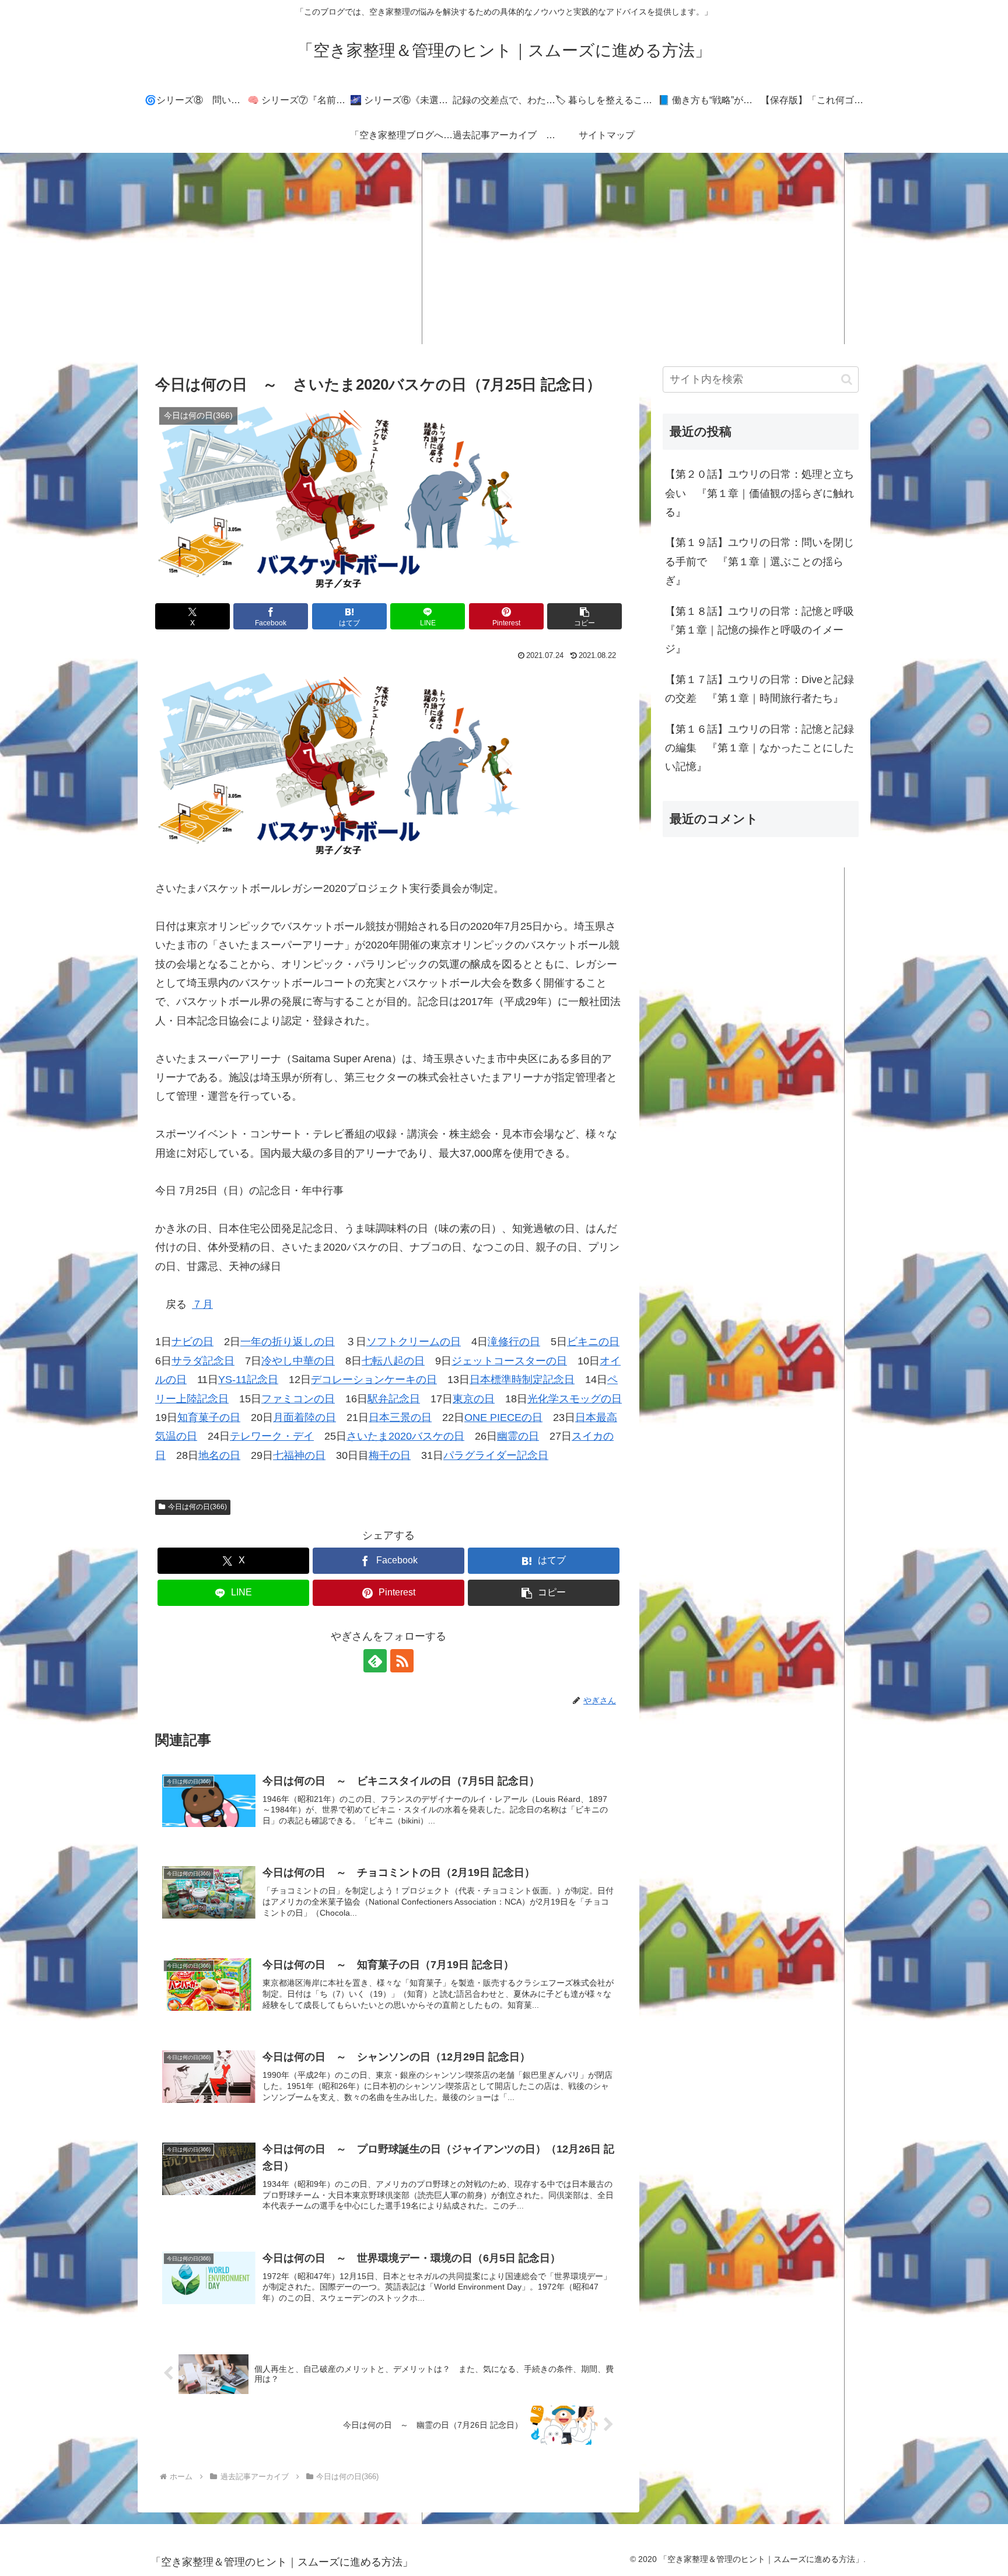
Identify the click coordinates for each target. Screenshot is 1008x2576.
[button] (584, 616)
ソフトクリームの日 (414, 1342)
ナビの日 (192, 1342)
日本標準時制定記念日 (522, 1380)
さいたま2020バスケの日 (405, 1436)
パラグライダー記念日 (496, 1455)
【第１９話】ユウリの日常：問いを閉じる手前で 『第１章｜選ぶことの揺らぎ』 (759, 561)
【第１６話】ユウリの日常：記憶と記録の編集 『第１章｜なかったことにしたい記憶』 (759, 748)
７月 (202, 1304)
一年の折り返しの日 (288, 1342)
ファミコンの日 (298, 1399)
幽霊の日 (518, 1436)
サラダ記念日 (203, 1361)
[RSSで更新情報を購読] (402, 1661)
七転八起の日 (393, 1361)
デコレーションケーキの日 (374, 1380)
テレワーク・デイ (272, 1436)
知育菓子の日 (209, 1417)
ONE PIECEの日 (503, 1417)
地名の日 (219, 1455)
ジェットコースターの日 (509, 1361)
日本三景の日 (400, 1417)
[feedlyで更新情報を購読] (375, 1661)
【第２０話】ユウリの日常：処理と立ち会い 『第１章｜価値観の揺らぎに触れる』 (759, 493)
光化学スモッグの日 (575, 1399)
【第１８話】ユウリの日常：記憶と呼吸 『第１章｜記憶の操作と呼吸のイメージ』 (762, 630)
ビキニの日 (593, 1342)
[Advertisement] (504, 249)
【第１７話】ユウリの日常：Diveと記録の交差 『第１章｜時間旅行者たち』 (759, 689)
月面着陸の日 (304, 1417)
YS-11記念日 (248, 1380)
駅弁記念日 (394, 1399)
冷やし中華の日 (298, 1361)
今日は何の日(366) (197, 1507)
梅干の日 (390, 1455)
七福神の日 (299, 1455)
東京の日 (474, 1399)
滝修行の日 (514, 1342)
